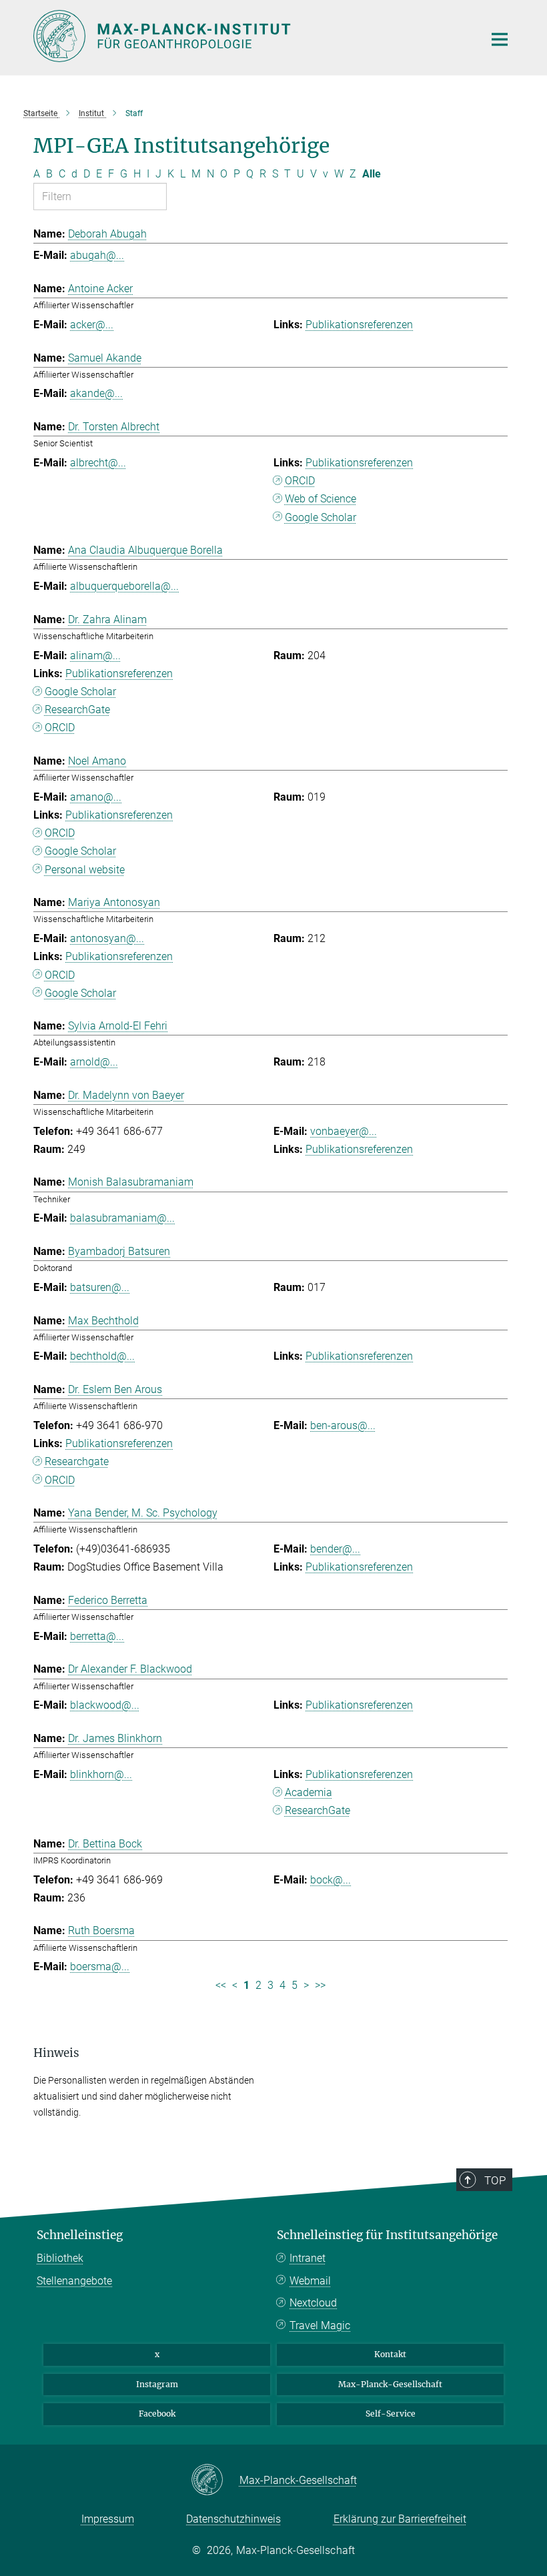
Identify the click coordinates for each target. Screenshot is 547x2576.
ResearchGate (77, 710)
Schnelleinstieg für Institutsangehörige (387, 2235)
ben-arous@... (343, 1425)
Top (495, 2180)
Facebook (157, 2414)
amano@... (96, 797)
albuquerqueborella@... (124, 586)
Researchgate (77, 1461)
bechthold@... (102, 1356)
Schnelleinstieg (80, 2235)
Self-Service (391, 2414)
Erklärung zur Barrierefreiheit (400, 2519)
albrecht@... (98, 463)
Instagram (157, 2384)
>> (320, 1985)
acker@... (92, 325)
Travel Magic (320, 2325)
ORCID (300, 481)
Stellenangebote (74, 2281)
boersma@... (100, 1967)
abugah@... (97, 255)
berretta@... (97, 1636)
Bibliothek (60, 2258)
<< (221, 1985)
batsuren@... (100, 1287)
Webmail (310, 2281)
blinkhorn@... (101, 1774)
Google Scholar (321, 517)
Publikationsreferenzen (359, 325)
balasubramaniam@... (122, 1218)
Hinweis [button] (56, 2053)
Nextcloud (313, 2303)
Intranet (308, 2258)
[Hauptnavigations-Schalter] (500, 39)
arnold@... (94, 1062)
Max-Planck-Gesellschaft (390, 2384)
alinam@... (95, 656)
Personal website (85, 870)
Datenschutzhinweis (233, 2519)
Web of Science (321, 499)
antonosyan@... (107, 938)
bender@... (335, 1549)
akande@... (96, 393)
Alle (372, 174)
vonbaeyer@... (344, 1131)
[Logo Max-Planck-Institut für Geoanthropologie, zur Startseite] (250, 36)
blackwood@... (105, 1705)
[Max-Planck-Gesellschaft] (215, 2481)
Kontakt (390, 2354)
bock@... (331, 1880)
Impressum (108, 2519)
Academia (309, 1792)
